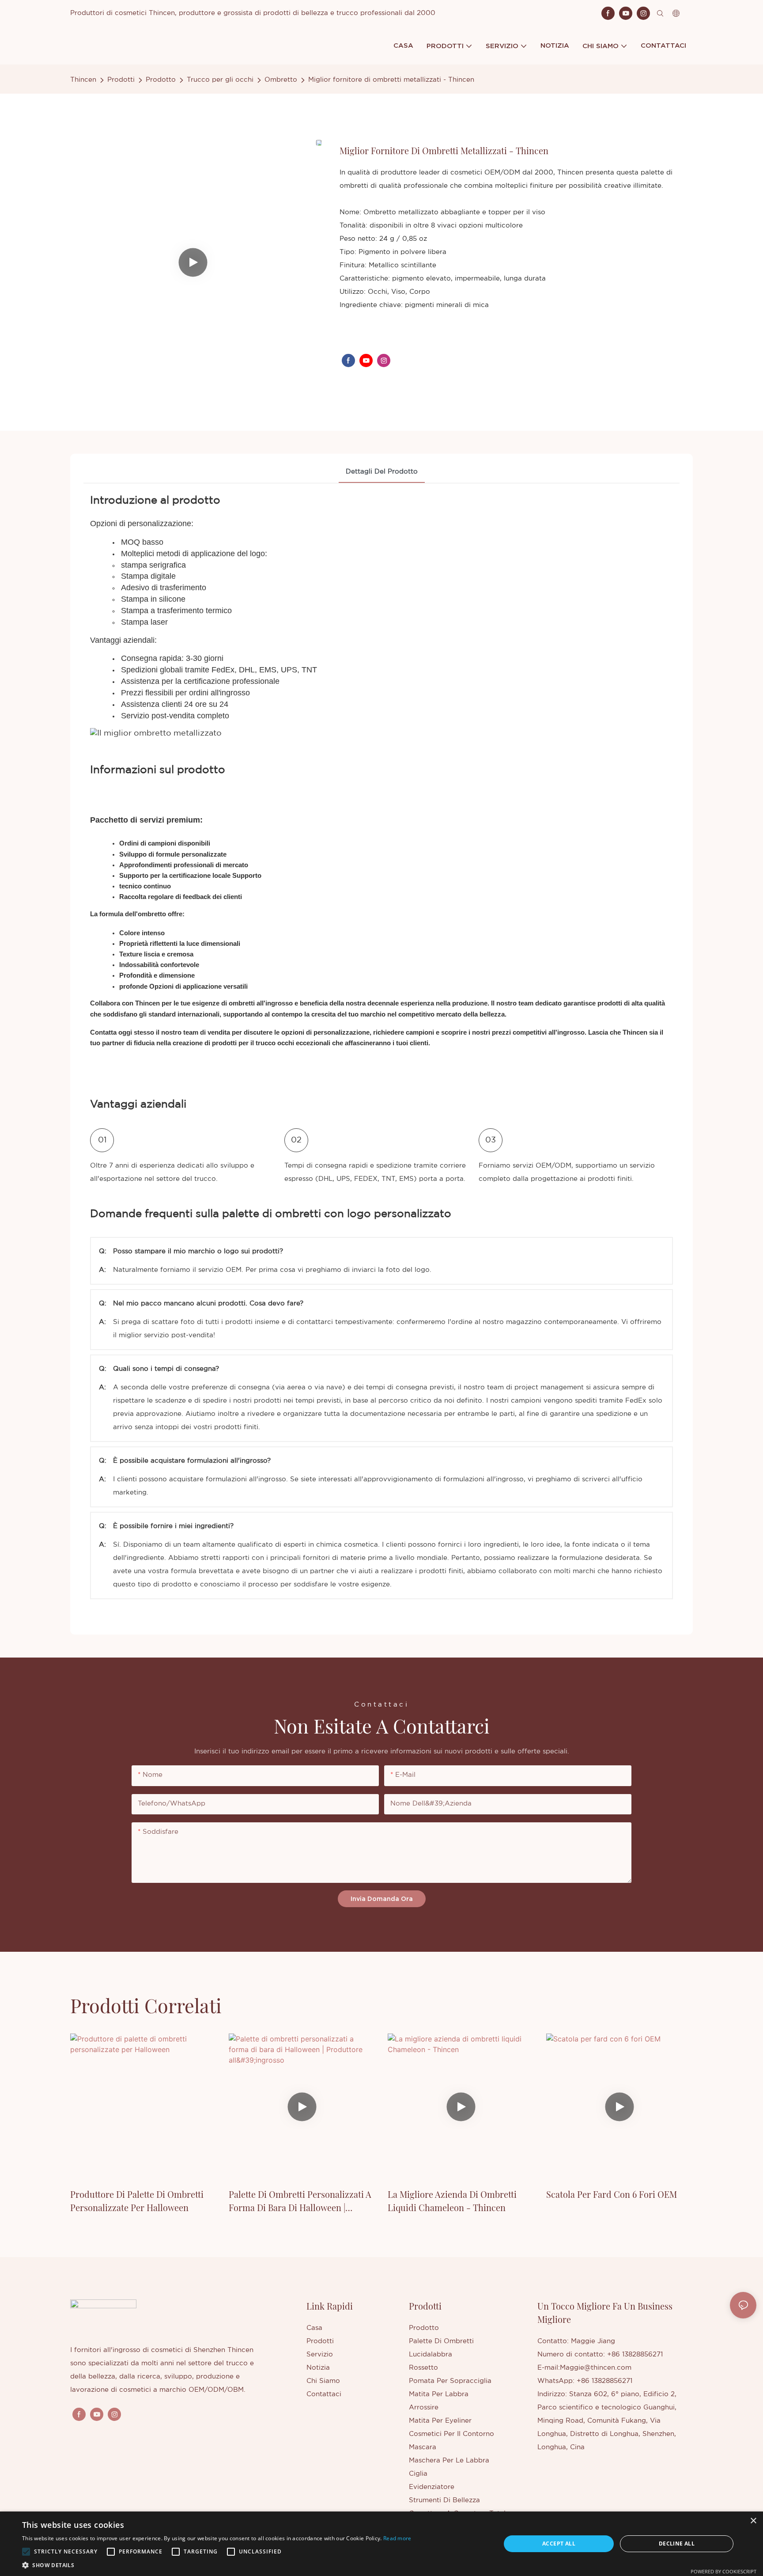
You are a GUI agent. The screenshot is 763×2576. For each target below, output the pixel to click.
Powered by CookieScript (723, 2571)
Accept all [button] (559, 2544)
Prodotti (121, 80)
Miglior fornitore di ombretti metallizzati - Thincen (391, 80)
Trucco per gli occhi (220, 80)
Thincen (83, 80)
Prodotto (161, 80)
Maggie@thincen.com (596, 2368)
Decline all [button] (677, 2544)
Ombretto (281, 80)
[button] (26, 2552)
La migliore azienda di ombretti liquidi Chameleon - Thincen (452, 2201)
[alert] (381, 2544)
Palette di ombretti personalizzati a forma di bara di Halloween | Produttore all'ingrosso (300, 2201)
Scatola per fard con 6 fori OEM (612, 2194)
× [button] (753, 2521)
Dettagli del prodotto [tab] (382, 472)
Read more (397, 2538)
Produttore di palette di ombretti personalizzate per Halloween (137, 2201)
